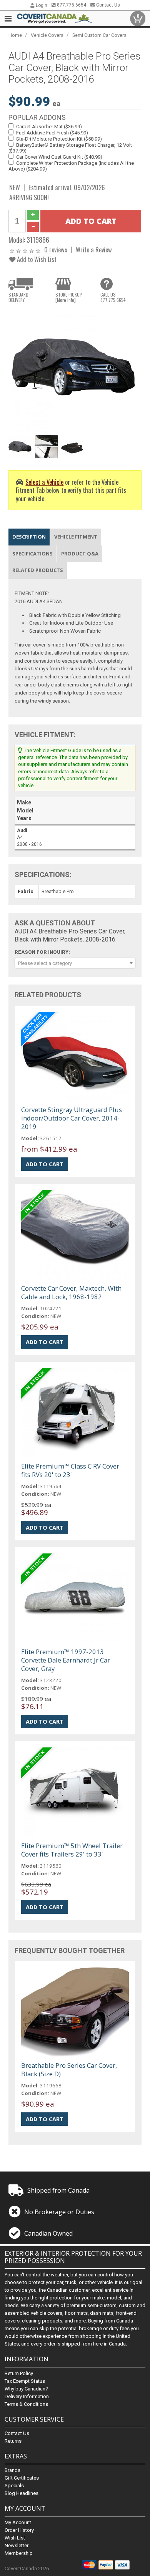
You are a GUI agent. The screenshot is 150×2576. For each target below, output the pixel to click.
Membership (19, 2553)
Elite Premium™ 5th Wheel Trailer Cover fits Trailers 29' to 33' (72, 1850)
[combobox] (75, 963)
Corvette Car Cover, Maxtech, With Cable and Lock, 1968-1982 (71, 1292)
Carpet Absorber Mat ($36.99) (49, 127)
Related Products (38, 570)
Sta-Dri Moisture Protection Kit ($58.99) (59, 139)
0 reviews (56, 249)
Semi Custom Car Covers (99, 35)
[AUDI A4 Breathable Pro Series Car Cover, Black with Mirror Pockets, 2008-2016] (75, 370)
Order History (19, 2530)
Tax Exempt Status (25, 2381)
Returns (13, 2441)
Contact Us (107, 5)
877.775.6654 (71, 5)
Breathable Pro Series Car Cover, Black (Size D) (69, 2070)
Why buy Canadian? (26, 2389)
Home (15, 35)
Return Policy (19, 2373)
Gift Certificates (22, 2478)
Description (29, 537)
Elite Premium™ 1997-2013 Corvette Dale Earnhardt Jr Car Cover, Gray (66, 1660)
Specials (14, 2486)
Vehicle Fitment (76, 537)
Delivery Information (27, 2396)
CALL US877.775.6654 (113, 297)
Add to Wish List (36, 259)
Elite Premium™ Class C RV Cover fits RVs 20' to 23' (70, 1470)
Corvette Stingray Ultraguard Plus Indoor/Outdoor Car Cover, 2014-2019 (72, 1118)
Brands (12, 2470)
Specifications (32, 554)
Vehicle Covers (47, 35)
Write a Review (94, 249)
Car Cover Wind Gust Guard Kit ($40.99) (59, 157)
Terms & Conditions (26, 2404)
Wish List (15, 2538)
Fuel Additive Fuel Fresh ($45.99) (52, 133)
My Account (18, 2522)
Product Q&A (80, 554)
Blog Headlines (22, 2493)
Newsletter (17, 2545)
